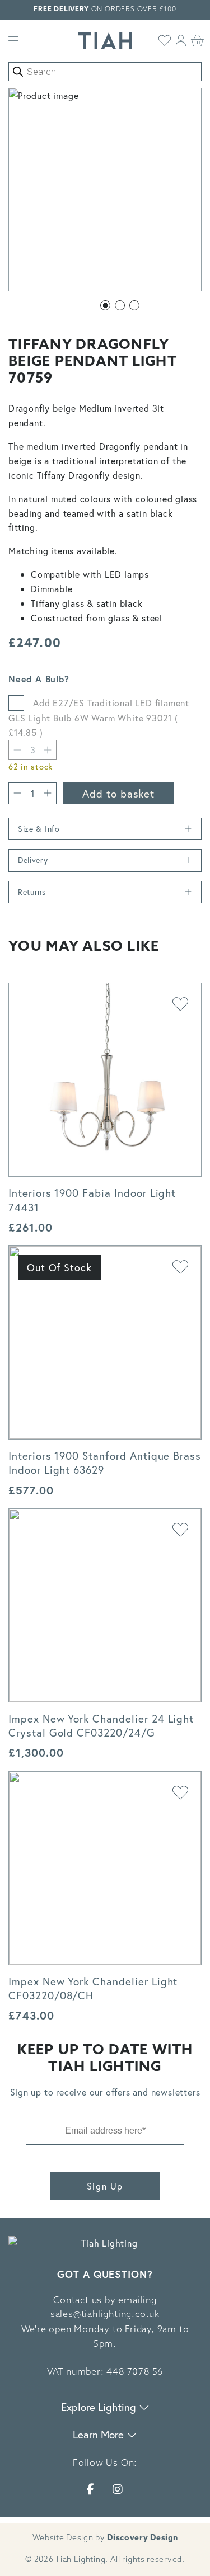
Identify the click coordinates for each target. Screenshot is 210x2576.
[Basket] (198, 41)
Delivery (33, 860)
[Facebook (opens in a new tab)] (91, 2489)
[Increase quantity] (48, 793)
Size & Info (39, 829)
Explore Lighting (100, 2407)
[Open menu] (13, 41)
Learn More (100, 2434)
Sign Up (105, 2186)
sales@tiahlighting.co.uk (105, 2315)
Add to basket (118, 793)
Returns (32, 892)
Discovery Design (142, 2538)
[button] (105, 305)
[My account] (181, 41)
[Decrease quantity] (17, 750)
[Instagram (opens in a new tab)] (118, 2489)
